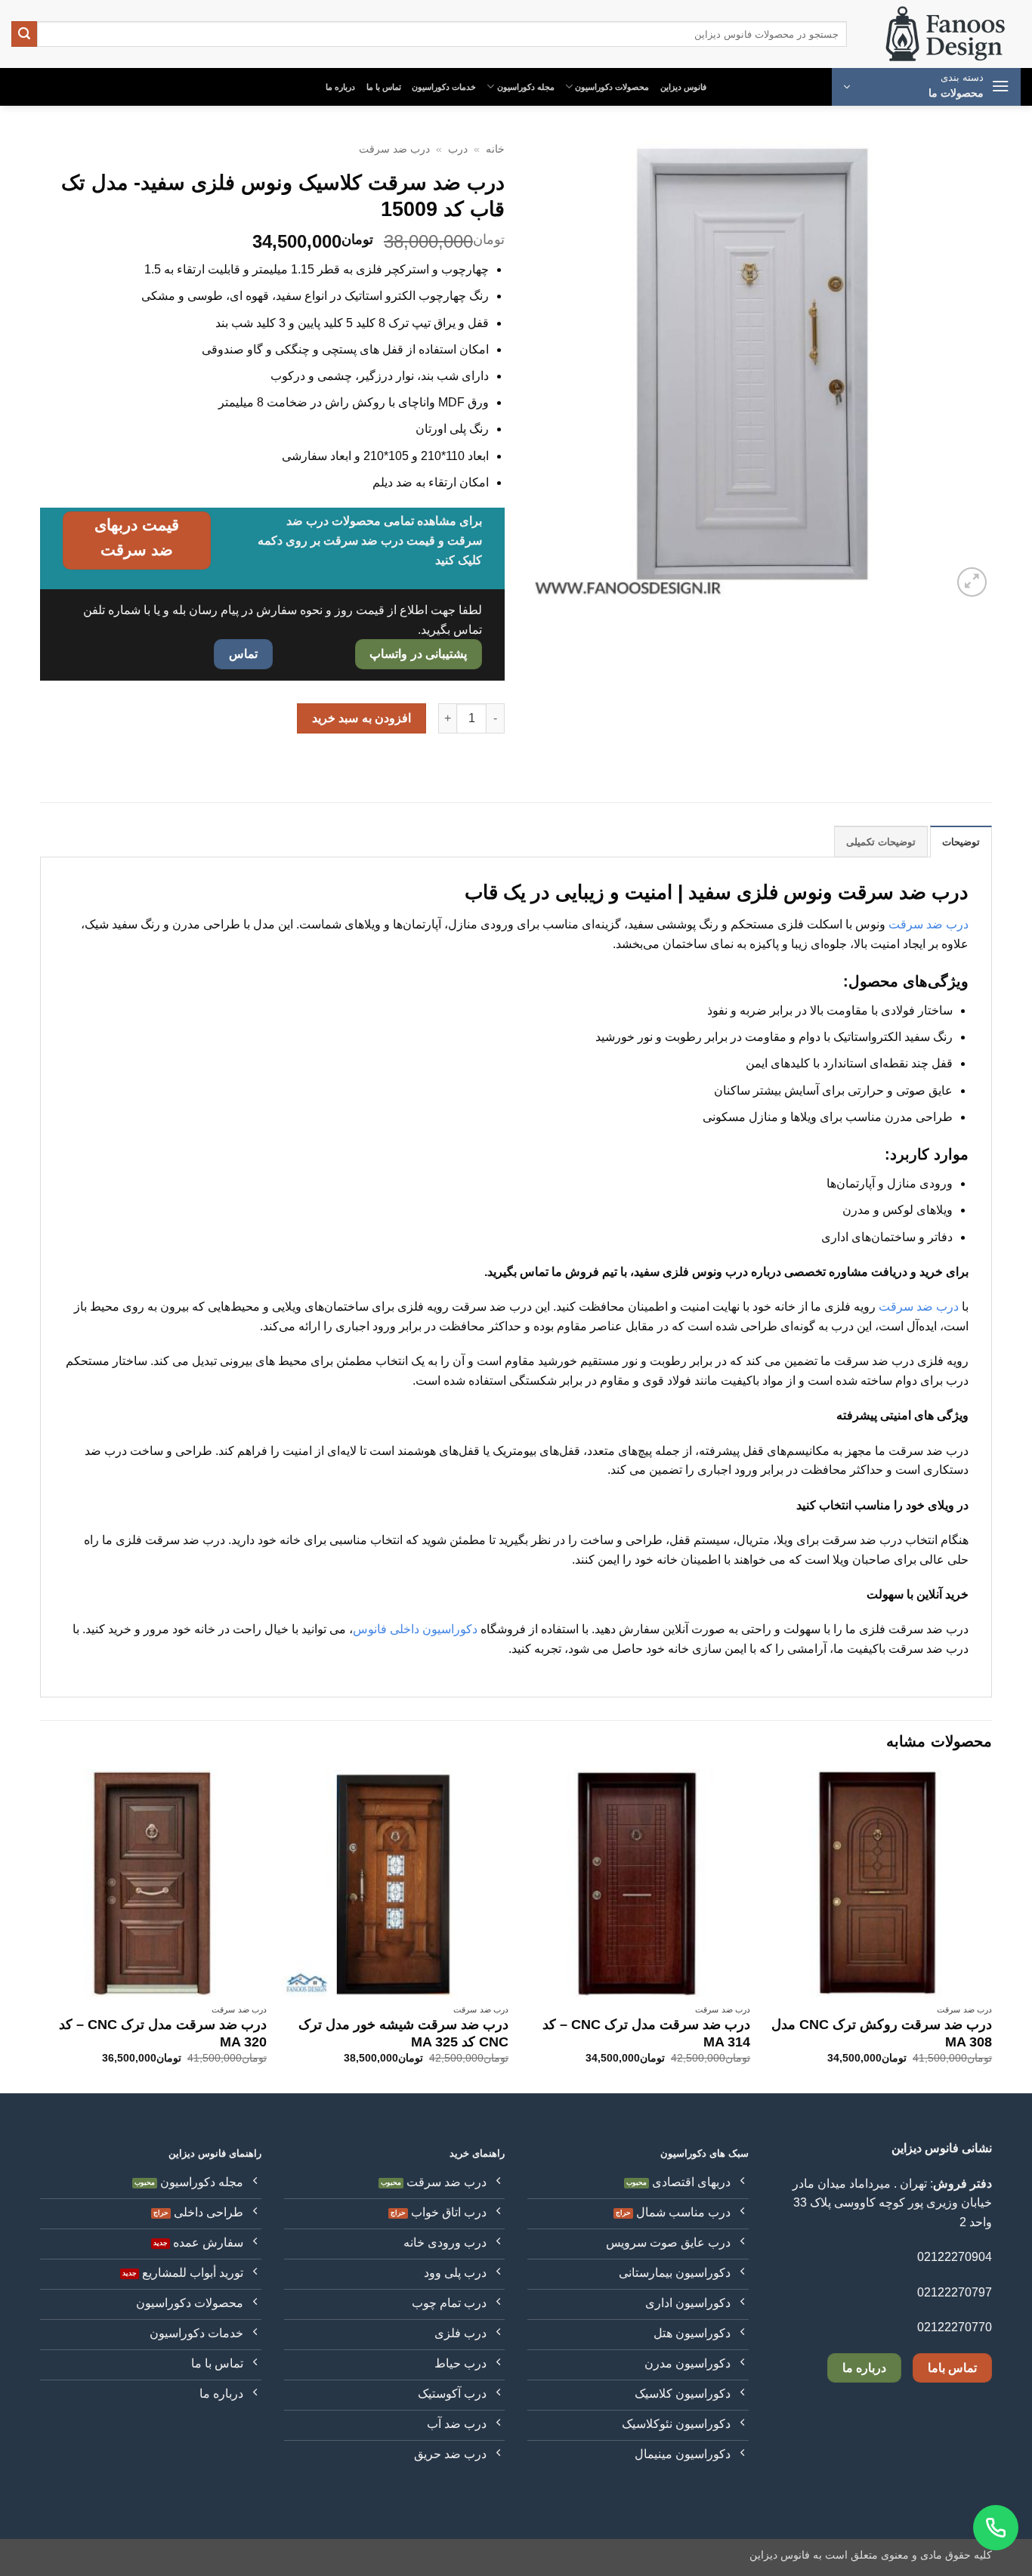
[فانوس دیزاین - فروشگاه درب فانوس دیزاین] (945, 34)
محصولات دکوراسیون (612, 87)
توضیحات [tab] (961, 842)
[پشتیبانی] (996, 2528)
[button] (926, 87)
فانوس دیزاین (683, 87)
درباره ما (340, 87)
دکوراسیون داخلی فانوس (415, 1629)
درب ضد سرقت (394, 149)
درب (458, 149)
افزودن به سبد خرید (362, 718)
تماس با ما (384, 87)
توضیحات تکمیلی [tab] (881, 842)
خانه (495, 149)
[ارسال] (24, 34)
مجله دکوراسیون (526, 87)
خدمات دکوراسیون (444, 87)
